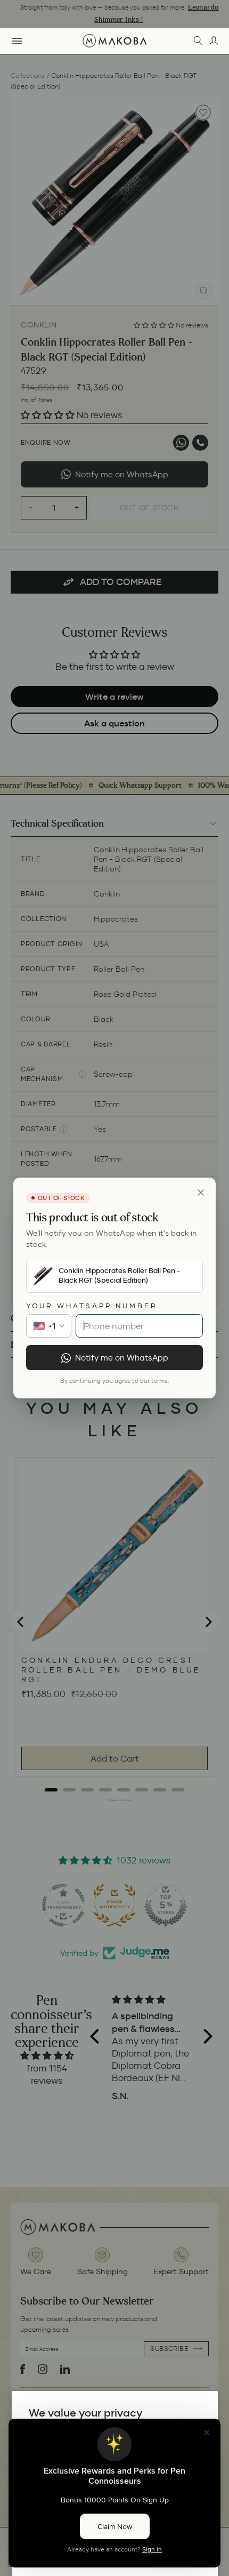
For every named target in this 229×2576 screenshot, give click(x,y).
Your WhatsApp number (92, 1306)
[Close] (201, 1193)
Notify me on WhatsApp (122, 1358)
